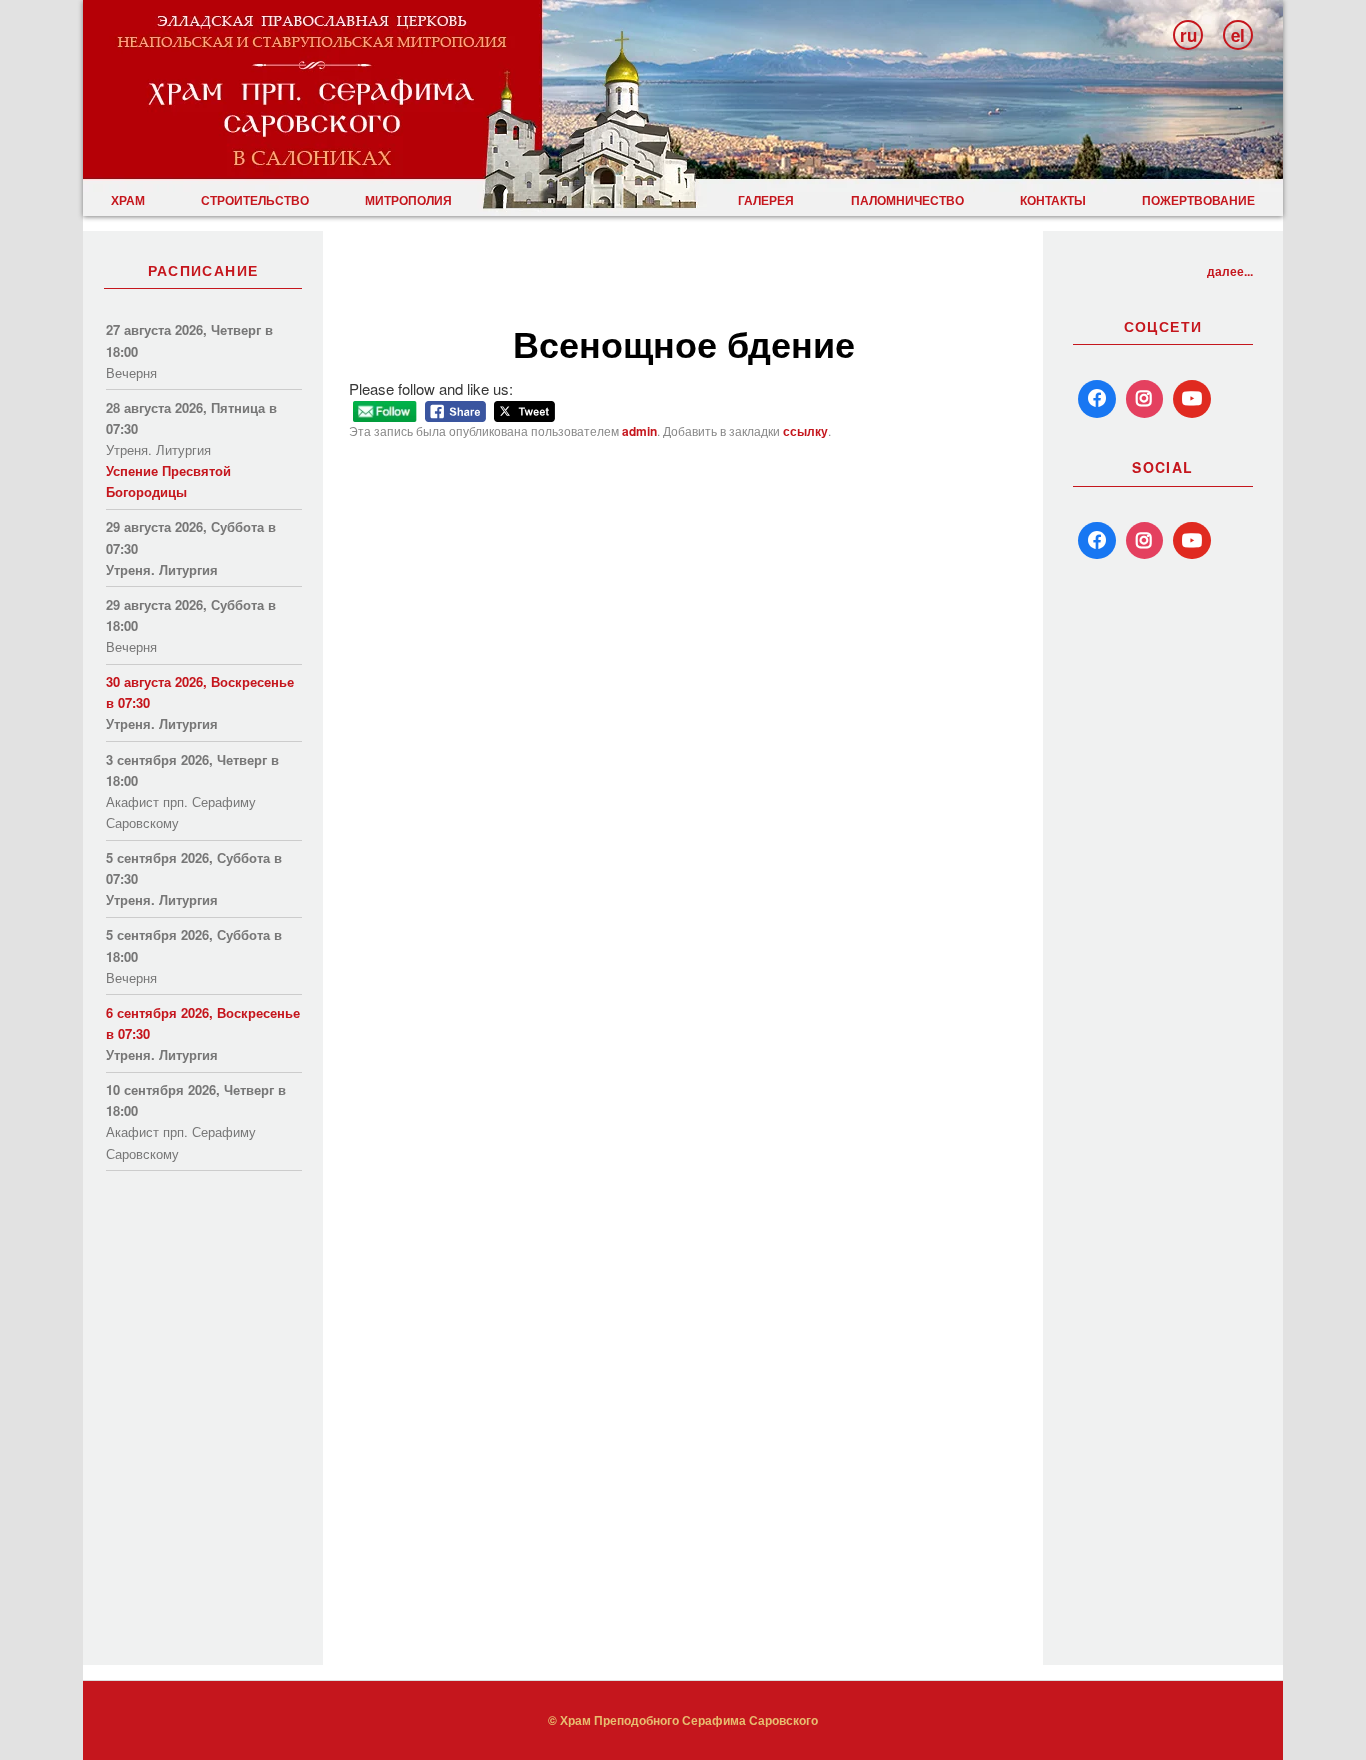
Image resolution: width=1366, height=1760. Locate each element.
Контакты (1053, 200)
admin (639, 431)
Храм (128, 200)
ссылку (805, 431)
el (1238, 35)
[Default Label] (1097, 541)
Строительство (255, 200)
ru (1188, 35)
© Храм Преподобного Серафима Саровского (683, 1720)
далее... (1230, 271)
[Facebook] (1097, 399)
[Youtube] (1192, 399)
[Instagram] (1145, 399)
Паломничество (907, 200)
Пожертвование (1198, 200)
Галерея (766, 200)
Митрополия (408, 200)
